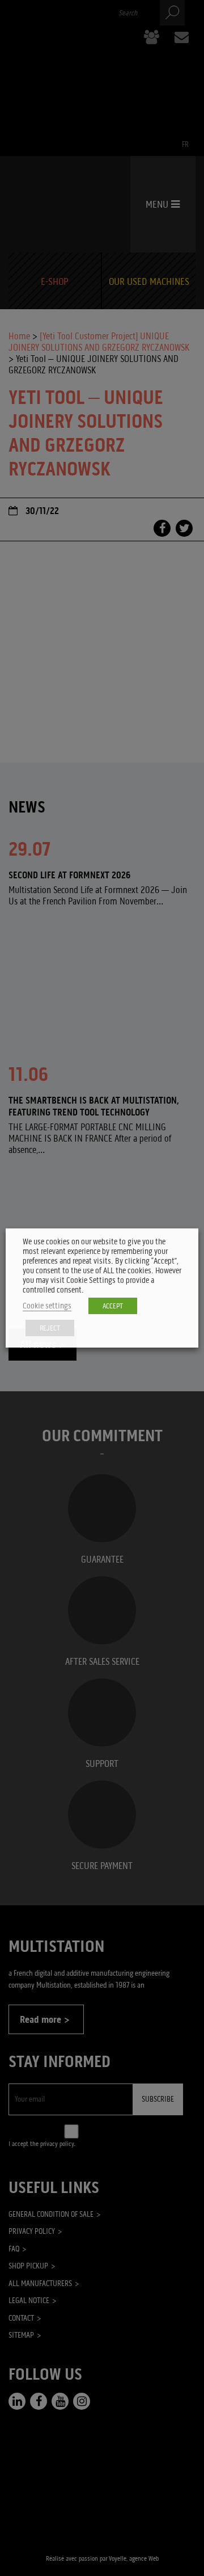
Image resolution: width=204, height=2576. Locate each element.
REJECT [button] (50, 1328)
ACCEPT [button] (113, 1306)
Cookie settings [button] (47, 1306)
